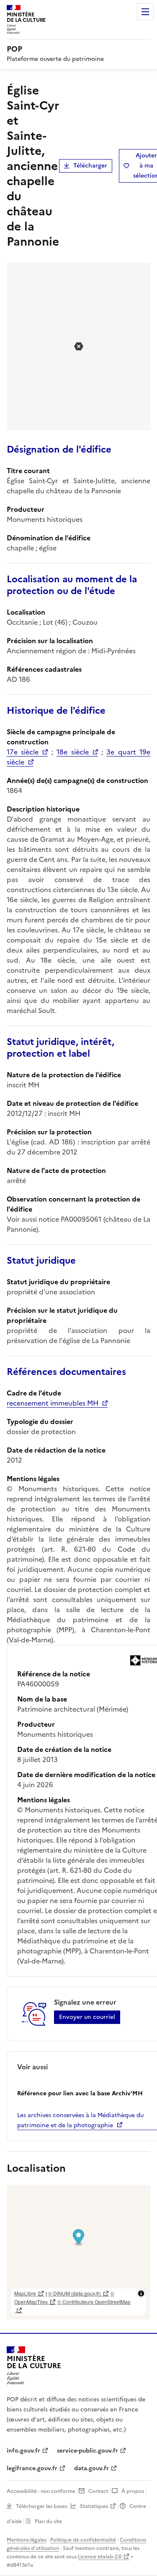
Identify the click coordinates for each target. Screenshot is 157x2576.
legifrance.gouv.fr (32, 2468)
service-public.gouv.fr (88, 2451)
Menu (145, 12)
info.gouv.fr (23, 2451)
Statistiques (94, 2506)
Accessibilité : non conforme (41, 2491)
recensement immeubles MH (53, 1403)
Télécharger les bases (41, 2506)
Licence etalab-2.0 (100, 2557)
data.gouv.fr (91, 2468)
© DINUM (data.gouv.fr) (75, 2293)
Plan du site (48, 2521)
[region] (78, 2252)
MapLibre (25, 2293)
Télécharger (90, 166)
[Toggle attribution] (141, 2293)
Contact (98, 2491)
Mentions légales (27, 2540)
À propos (133, 2491)
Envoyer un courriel (87, 2017)
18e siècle (72, 752)
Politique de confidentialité (83, 2540)
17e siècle (23, 752)
